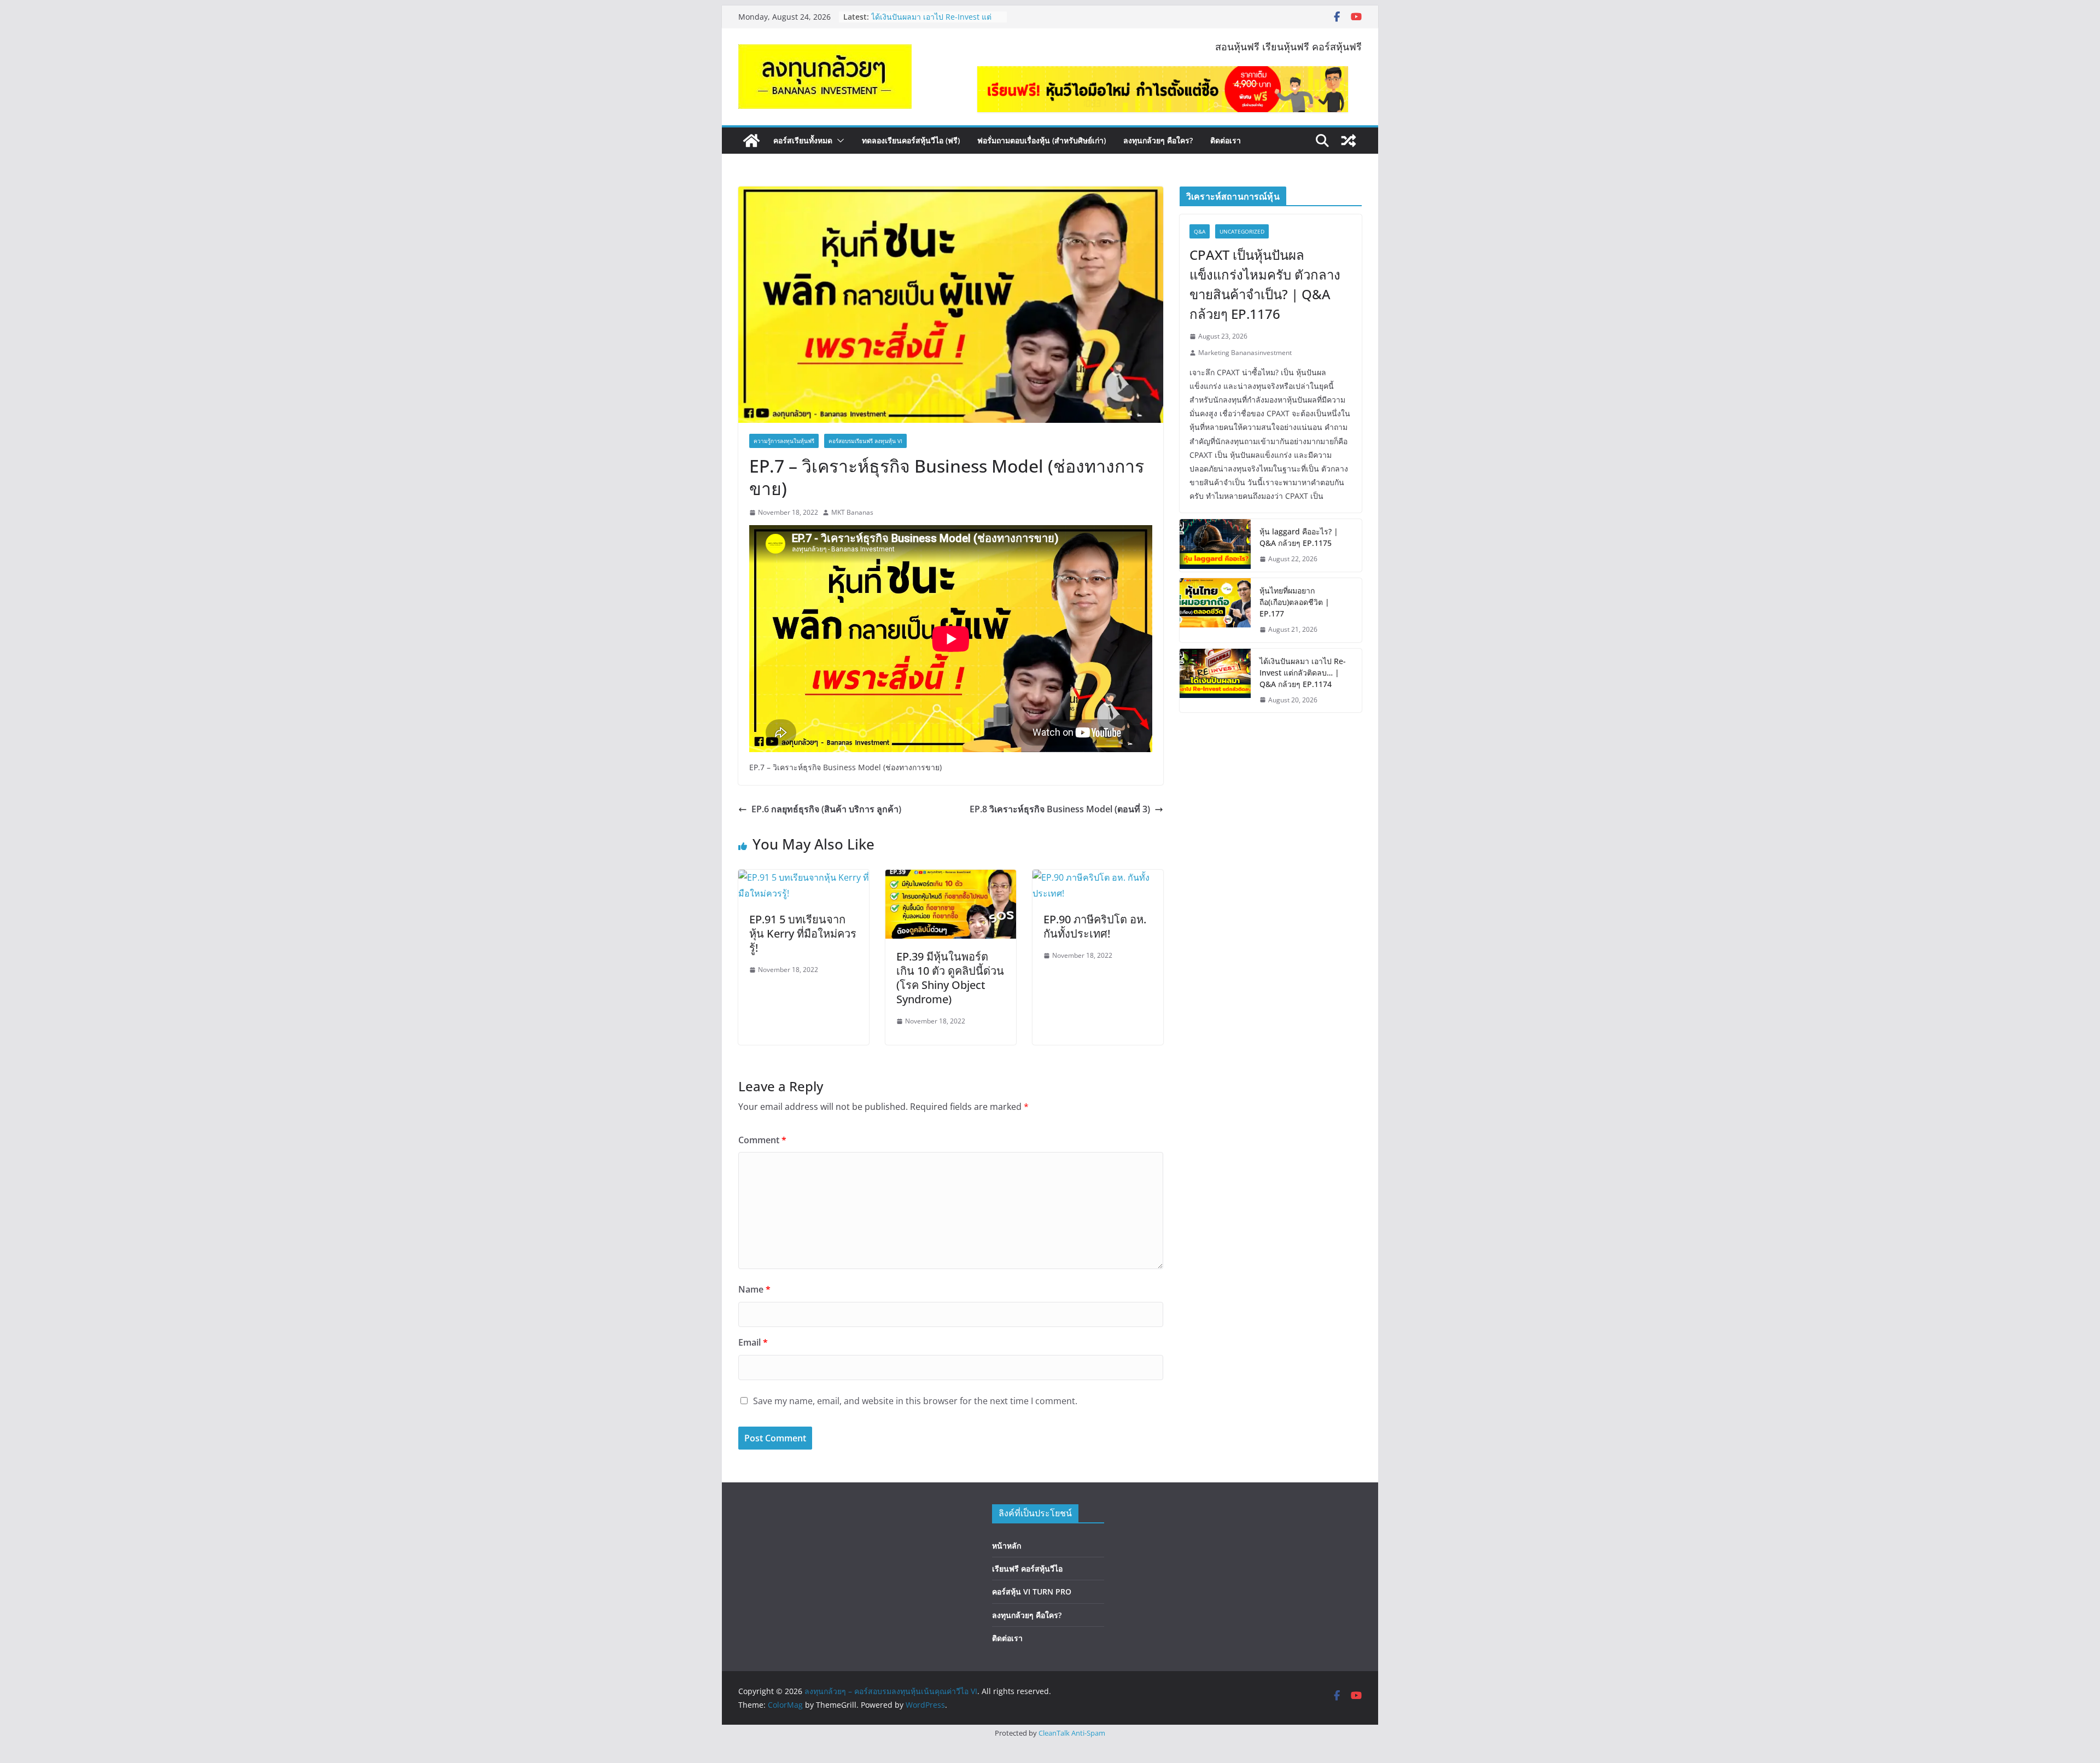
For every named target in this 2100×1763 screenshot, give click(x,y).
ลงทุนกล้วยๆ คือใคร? (1158, 140)
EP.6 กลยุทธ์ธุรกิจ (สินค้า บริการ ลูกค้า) (826, 809)
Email (753, 1342)
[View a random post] (1349, 141)
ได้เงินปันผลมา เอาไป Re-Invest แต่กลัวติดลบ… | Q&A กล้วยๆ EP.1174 (1303, 673)
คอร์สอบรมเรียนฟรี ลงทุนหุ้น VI (865, 441)
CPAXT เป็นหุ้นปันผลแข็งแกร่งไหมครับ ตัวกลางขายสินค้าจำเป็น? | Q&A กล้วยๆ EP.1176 (1265, 284)
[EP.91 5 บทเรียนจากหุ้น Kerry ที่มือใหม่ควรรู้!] (804, 877)
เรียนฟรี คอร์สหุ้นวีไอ (1027, 1569)
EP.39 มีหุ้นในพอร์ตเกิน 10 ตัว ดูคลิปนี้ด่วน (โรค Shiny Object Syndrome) (950, 978)
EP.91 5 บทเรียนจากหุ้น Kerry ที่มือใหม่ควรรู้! (803, 933)
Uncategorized (1242, 231)
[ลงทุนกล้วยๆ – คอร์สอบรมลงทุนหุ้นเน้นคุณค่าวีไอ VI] (751, 141)
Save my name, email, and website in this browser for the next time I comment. (915, 1401)
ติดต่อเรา (1226, 140)
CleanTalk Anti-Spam (1072, 1733)
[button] (838, 141)
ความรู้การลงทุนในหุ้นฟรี (784, 441)
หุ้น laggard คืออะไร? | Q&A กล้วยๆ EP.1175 (1299, 537)
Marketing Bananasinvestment (1245, 353)
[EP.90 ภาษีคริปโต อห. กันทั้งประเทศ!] (1098, 877)
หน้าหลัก (1007, 1546)
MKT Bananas (852, 512)
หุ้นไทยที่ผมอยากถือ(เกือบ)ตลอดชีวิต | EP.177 (1294, 602)
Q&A (1200, 231)
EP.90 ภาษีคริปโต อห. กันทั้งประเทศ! (1095, 926)
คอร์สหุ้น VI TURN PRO (1032, 1592)
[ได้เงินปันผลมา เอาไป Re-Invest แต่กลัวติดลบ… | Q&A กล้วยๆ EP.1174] (1215, 681)
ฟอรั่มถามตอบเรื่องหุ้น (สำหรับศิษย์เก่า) (1042, 140)
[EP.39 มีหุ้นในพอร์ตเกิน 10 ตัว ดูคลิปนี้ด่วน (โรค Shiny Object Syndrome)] (951, 877)
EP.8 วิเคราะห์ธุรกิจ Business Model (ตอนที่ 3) (1060, 809)
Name (754, 1289)
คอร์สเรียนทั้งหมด (803, 140)
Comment (762, 1140)
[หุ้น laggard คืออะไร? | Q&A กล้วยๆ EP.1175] (1215, 545)
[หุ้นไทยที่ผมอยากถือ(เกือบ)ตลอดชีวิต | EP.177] (1215, 610)
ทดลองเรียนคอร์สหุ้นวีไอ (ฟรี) (911, 140)
